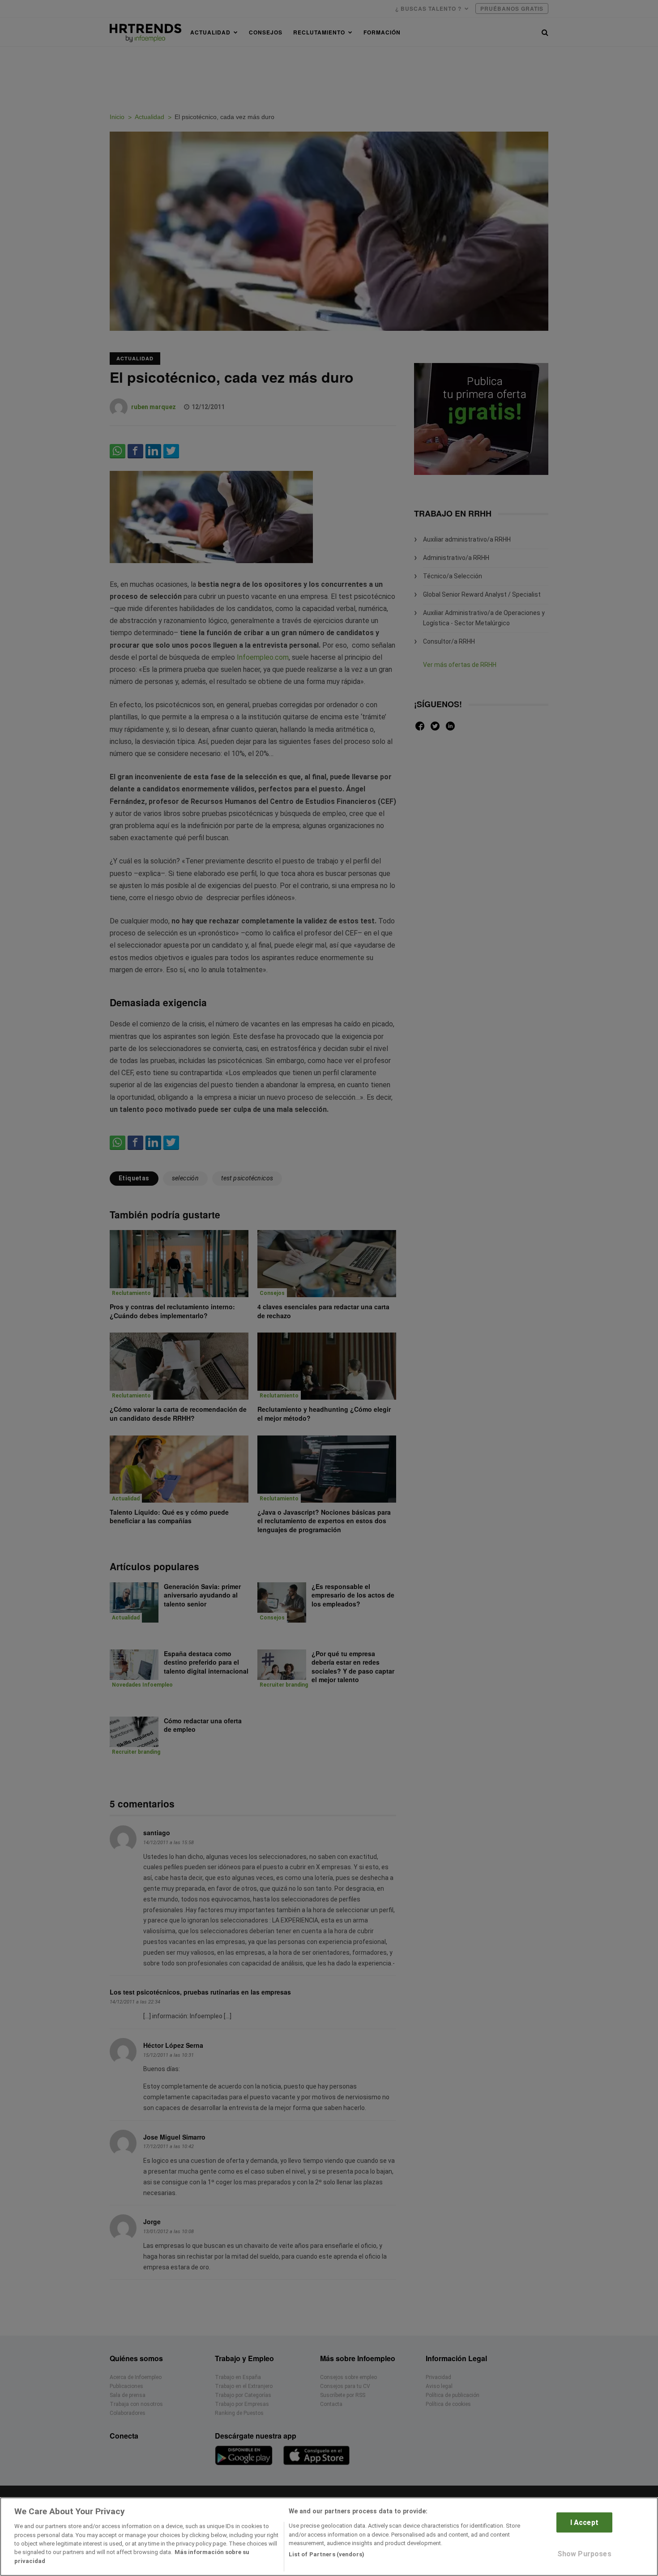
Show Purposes (584, 2554)
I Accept (584, 2523)
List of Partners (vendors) (327, 2554)
